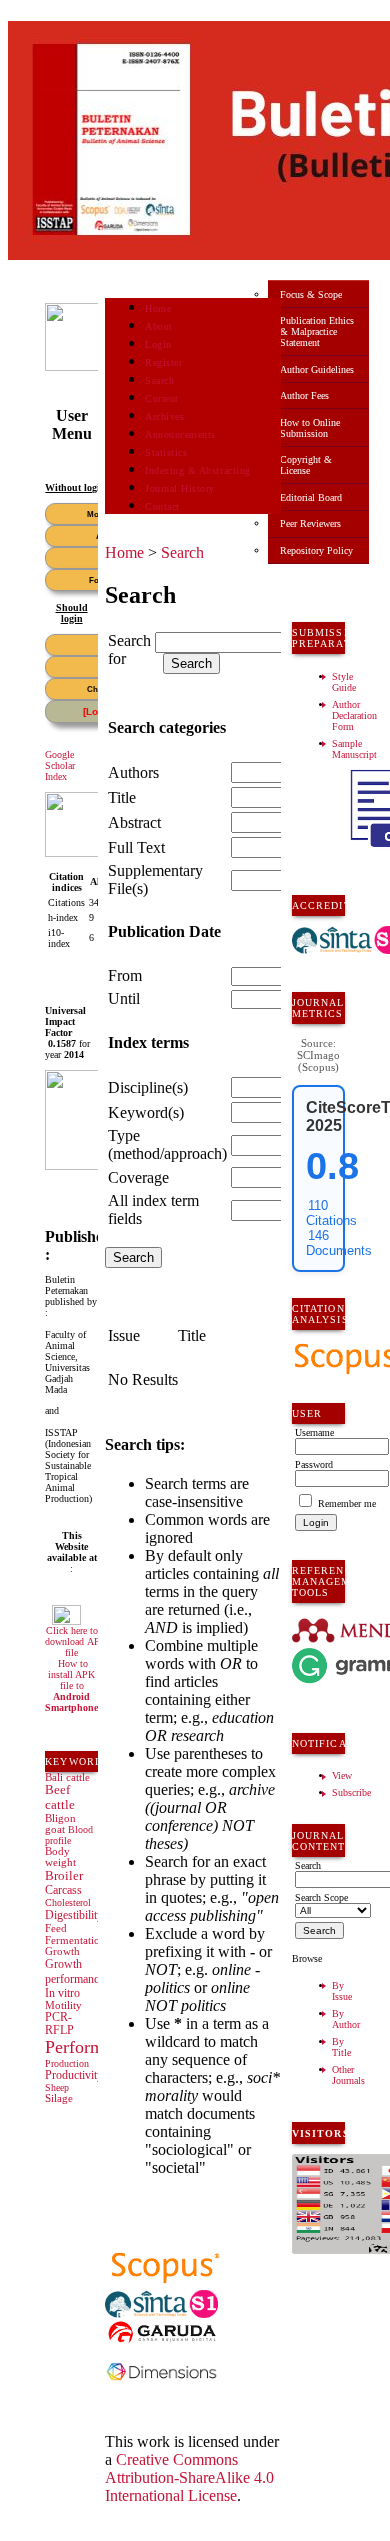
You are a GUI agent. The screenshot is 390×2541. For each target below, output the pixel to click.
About (159, 326)
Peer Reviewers (310, 523)
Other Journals (348, 2075)
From (125, 975)
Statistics (166, 452)
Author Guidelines (317, 369)
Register (163, 362)
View (342, 1775)
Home (158, 308)
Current (162, 398)
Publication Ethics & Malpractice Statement (317, 331)
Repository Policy (316, 550)
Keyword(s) (146, 1112)
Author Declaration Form (354, 715)
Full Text (136, 847)
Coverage (138, 1177)
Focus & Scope (311, 294)
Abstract (134, 822)
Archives (164, 416)
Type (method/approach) (167, 1144)
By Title (341, 2047)
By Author (346, 2019)
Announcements (180, 434)
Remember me (347, 1503)
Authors (133, 772)
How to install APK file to (71, 1685)
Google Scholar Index (60, 765)
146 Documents (339, 1243)
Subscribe (351, 1792)
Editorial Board (311, 497)
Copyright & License (306, 465)
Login (158, 344)
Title (122, 797)
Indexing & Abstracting (197, 470)
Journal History (180, 488)
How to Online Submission (310, 428)
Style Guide (344, 682)
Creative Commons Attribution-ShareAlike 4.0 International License (189, 2477)
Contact (162, 506)
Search (159, 380)
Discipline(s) (148, 1087)
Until (124, 998)
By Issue (342, 1991)
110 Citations (331, 1213)
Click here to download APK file (76, 1641)
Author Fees (304, 395)
